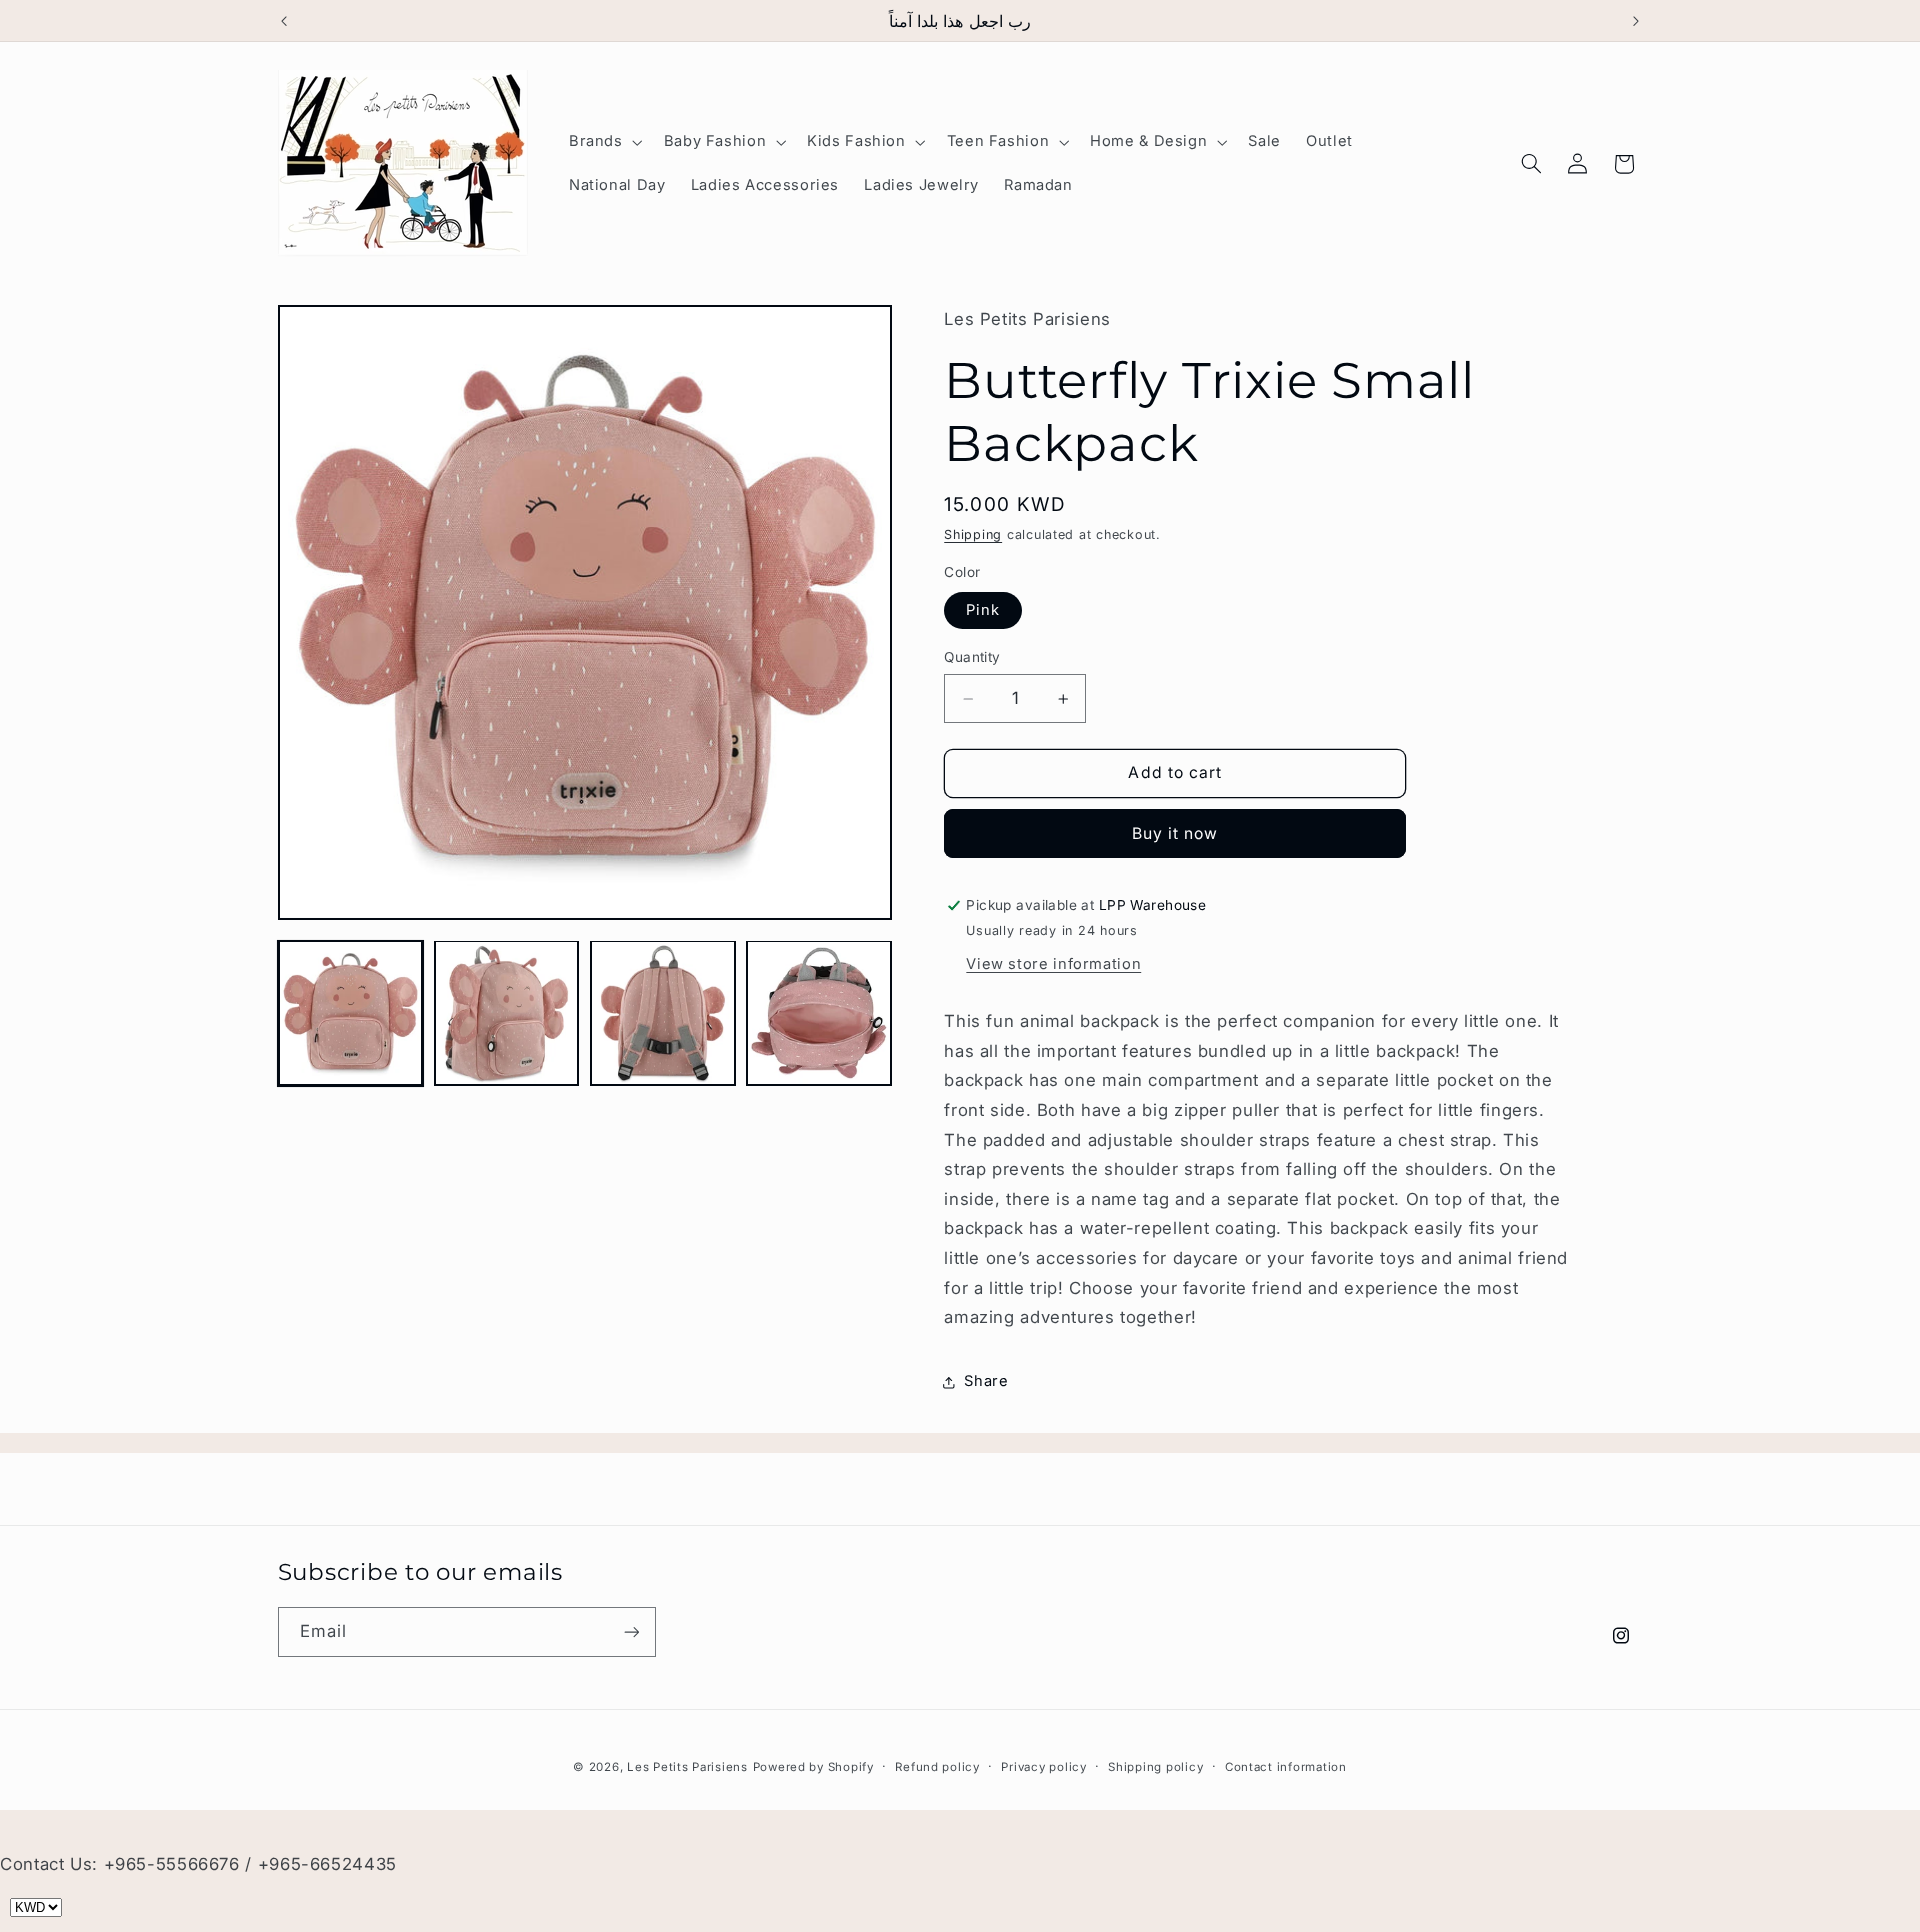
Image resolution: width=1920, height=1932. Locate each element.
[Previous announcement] (284, 21)
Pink (983, 610)
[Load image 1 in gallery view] (351, 1013)
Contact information (1286, 1767)
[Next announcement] (1636, 21)
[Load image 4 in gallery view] (819, 1013)
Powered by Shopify (813, 1767)
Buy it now (1175, 833)
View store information (1053, 964)
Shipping (973, 535)
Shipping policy (1155, 1767)
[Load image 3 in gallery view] (663, 1013)
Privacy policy (1043, 1767)
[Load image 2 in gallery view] (507, 1013)
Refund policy (937, 1767)
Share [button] (986, 1381)
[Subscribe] (631, 1631)
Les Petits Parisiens (687, 1767)
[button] (603, 142)
